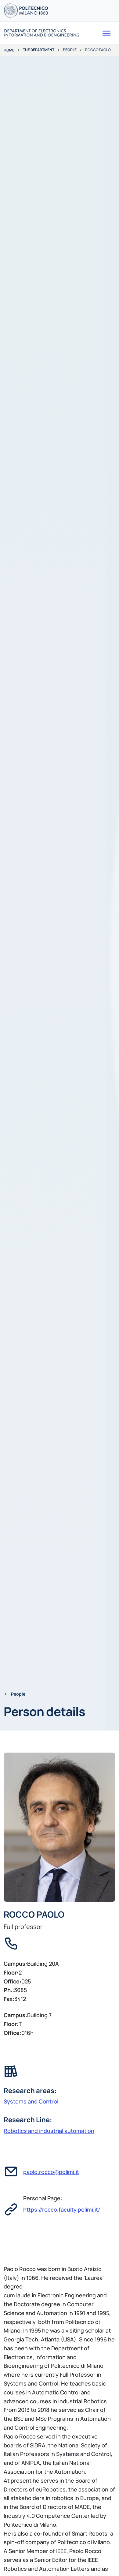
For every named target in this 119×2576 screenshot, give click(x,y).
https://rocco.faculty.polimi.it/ (62, 2209)
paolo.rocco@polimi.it (51, 2172)
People (70, 50)
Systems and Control (31, 2101)
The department (39, 50)
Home (9, 50)
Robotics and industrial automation (49, 2131)
